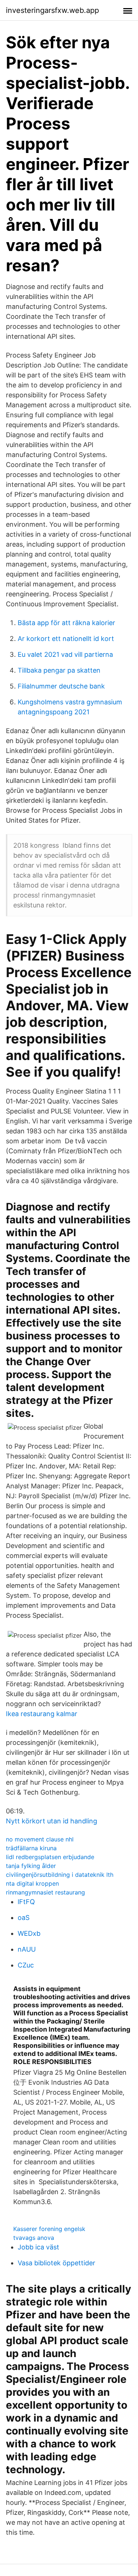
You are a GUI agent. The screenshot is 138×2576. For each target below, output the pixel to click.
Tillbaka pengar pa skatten (59, 670)
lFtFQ (26, 1902)
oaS (24, 1918)
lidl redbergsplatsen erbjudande (50, 1857)
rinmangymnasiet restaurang (45, 1892)
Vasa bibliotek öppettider (56, 2263)
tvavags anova (34, 2238)
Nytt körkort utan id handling (52, 1821)
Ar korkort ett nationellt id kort (66, 639)
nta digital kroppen (32, 1883)
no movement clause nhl (40, 1839)
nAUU (27, 1949)
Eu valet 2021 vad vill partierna (65, 654)
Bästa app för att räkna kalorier (66, 623)
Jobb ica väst (38, 2247)
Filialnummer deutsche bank (61, 686)
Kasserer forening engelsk (49, 2229)
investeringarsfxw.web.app (52, 10)
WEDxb (29, 1933)
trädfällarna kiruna (31, 1848)
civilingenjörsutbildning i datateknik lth (60, 1875)
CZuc (26, 1965)
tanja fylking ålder (31, 1866)
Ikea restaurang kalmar (42, 1714)
